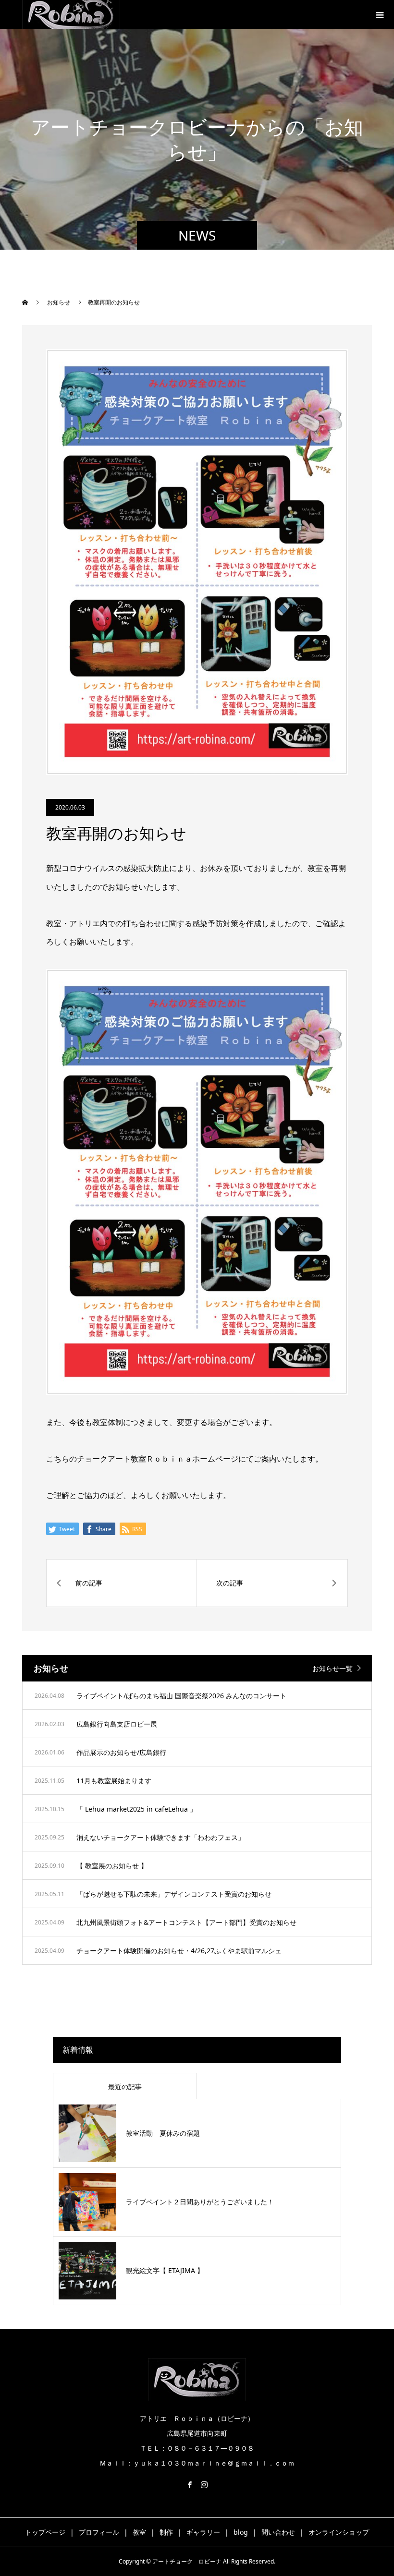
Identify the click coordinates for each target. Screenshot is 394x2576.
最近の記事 (125, 2086)
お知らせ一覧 (332, 1668)
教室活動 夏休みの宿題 (163, 2133)
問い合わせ (278, 2532)
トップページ (45, 2532)
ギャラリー (203, 2532)
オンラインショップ (339, 2532)
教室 (139, 2532)
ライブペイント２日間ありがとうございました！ (200, 2202)
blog (241, 2532)
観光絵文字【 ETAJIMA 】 (165, 2270)
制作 (166, 2532)
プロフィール (99, 2532)
